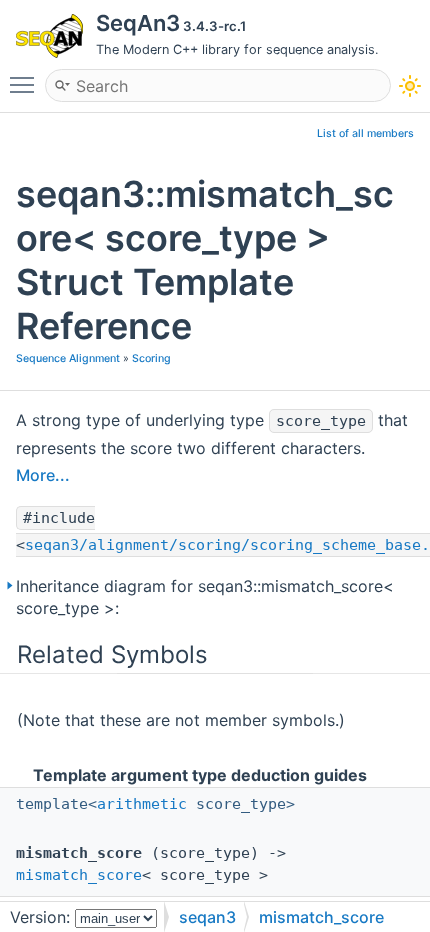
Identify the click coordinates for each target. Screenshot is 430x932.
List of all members (365, 133)
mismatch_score (79, 875)
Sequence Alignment (68, 358)
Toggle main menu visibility (26, 84)
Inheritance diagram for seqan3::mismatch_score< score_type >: (205, 597)
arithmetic (142, 804)
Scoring (151, 358)
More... (43, 475)
